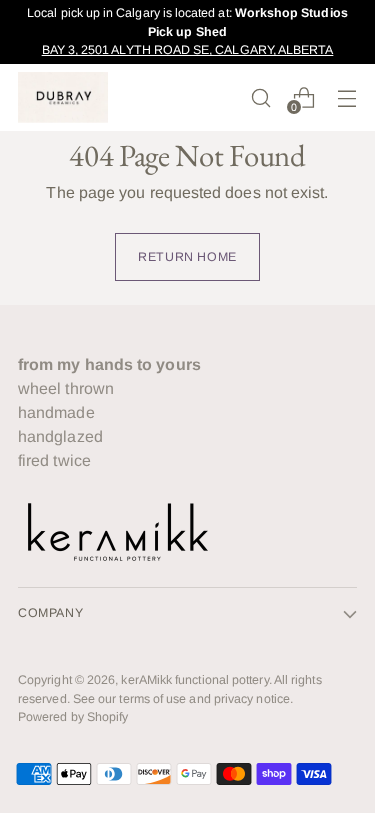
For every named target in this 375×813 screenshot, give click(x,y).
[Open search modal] (260, 97)
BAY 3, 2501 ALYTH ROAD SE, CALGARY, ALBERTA (188, 50)
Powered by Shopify (73, 717)
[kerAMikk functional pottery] (63, 97)
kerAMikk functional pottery (194, 680)
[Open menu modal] (346, 97)
